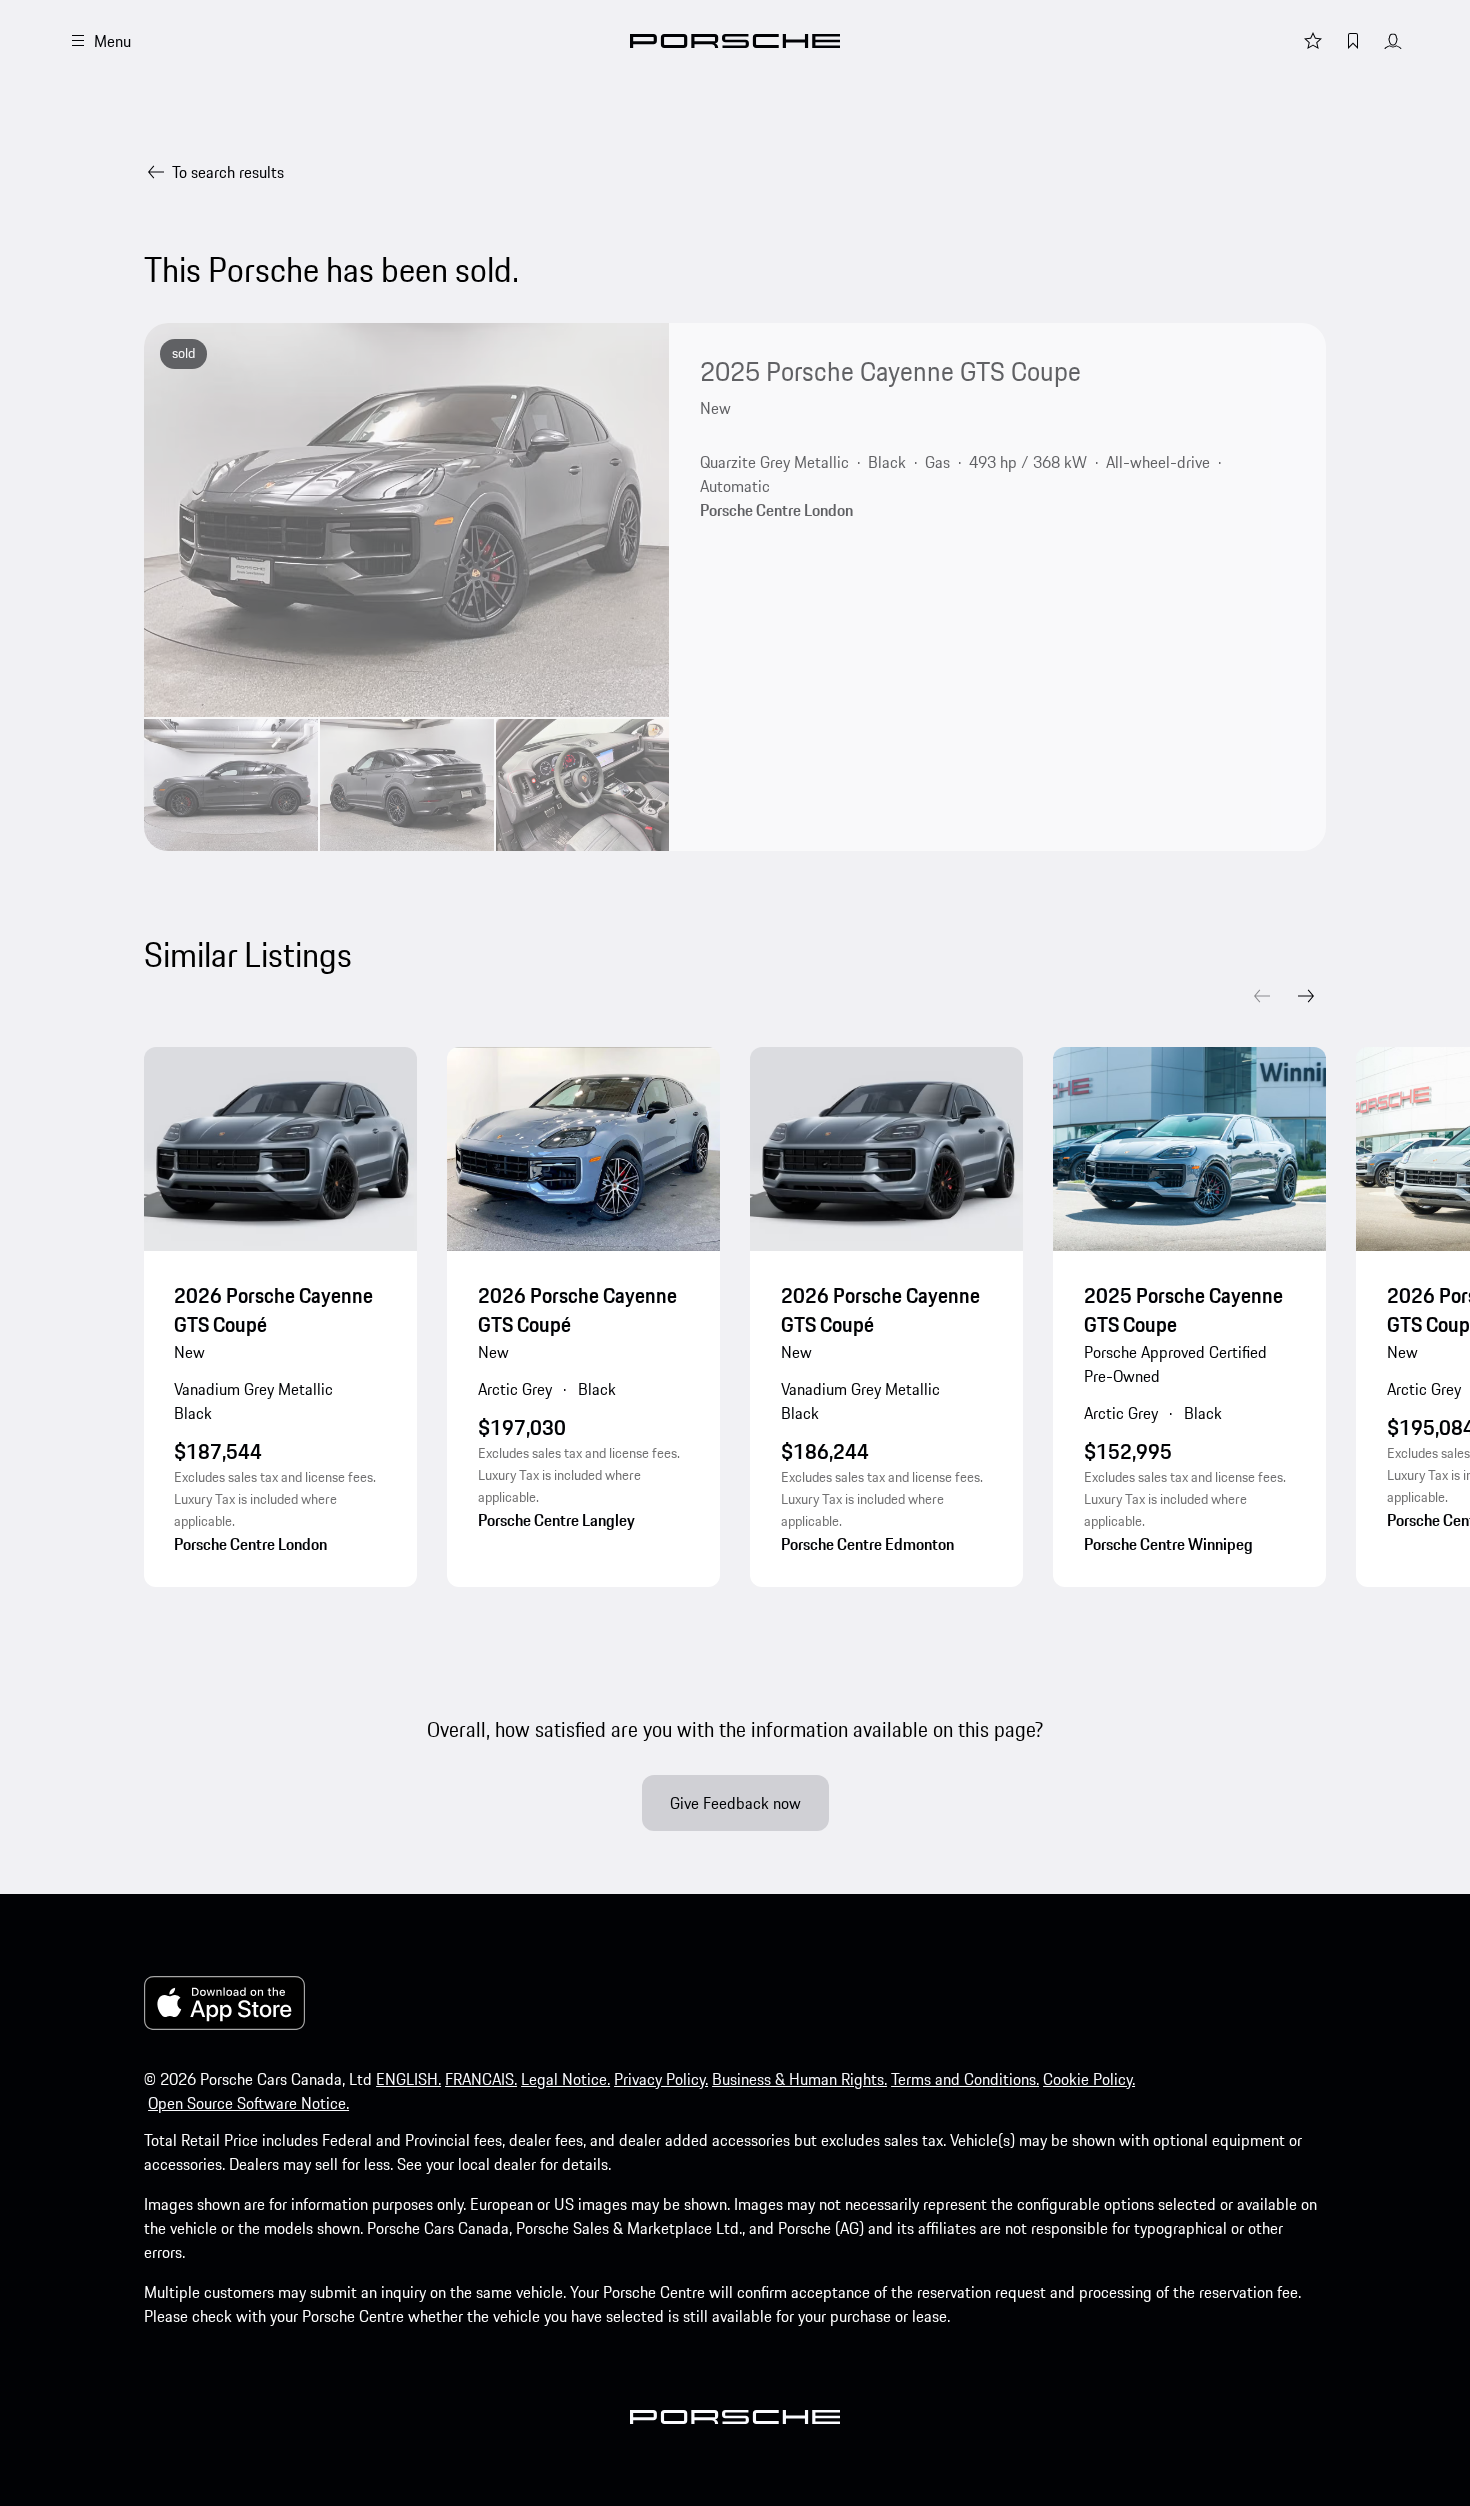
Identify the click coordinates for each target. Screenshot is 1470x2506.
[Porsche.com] (735, 41)
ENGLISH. (408, 2079)
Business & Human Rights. (799, 2079)
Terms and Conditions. (965, 2079)
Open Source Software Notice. (248, 2103)
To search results (228, 172)
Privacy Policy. (661, 2079)
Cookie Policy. (1089, 2079)
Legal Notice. (565, 2079)
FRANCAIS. (481, 2079)
